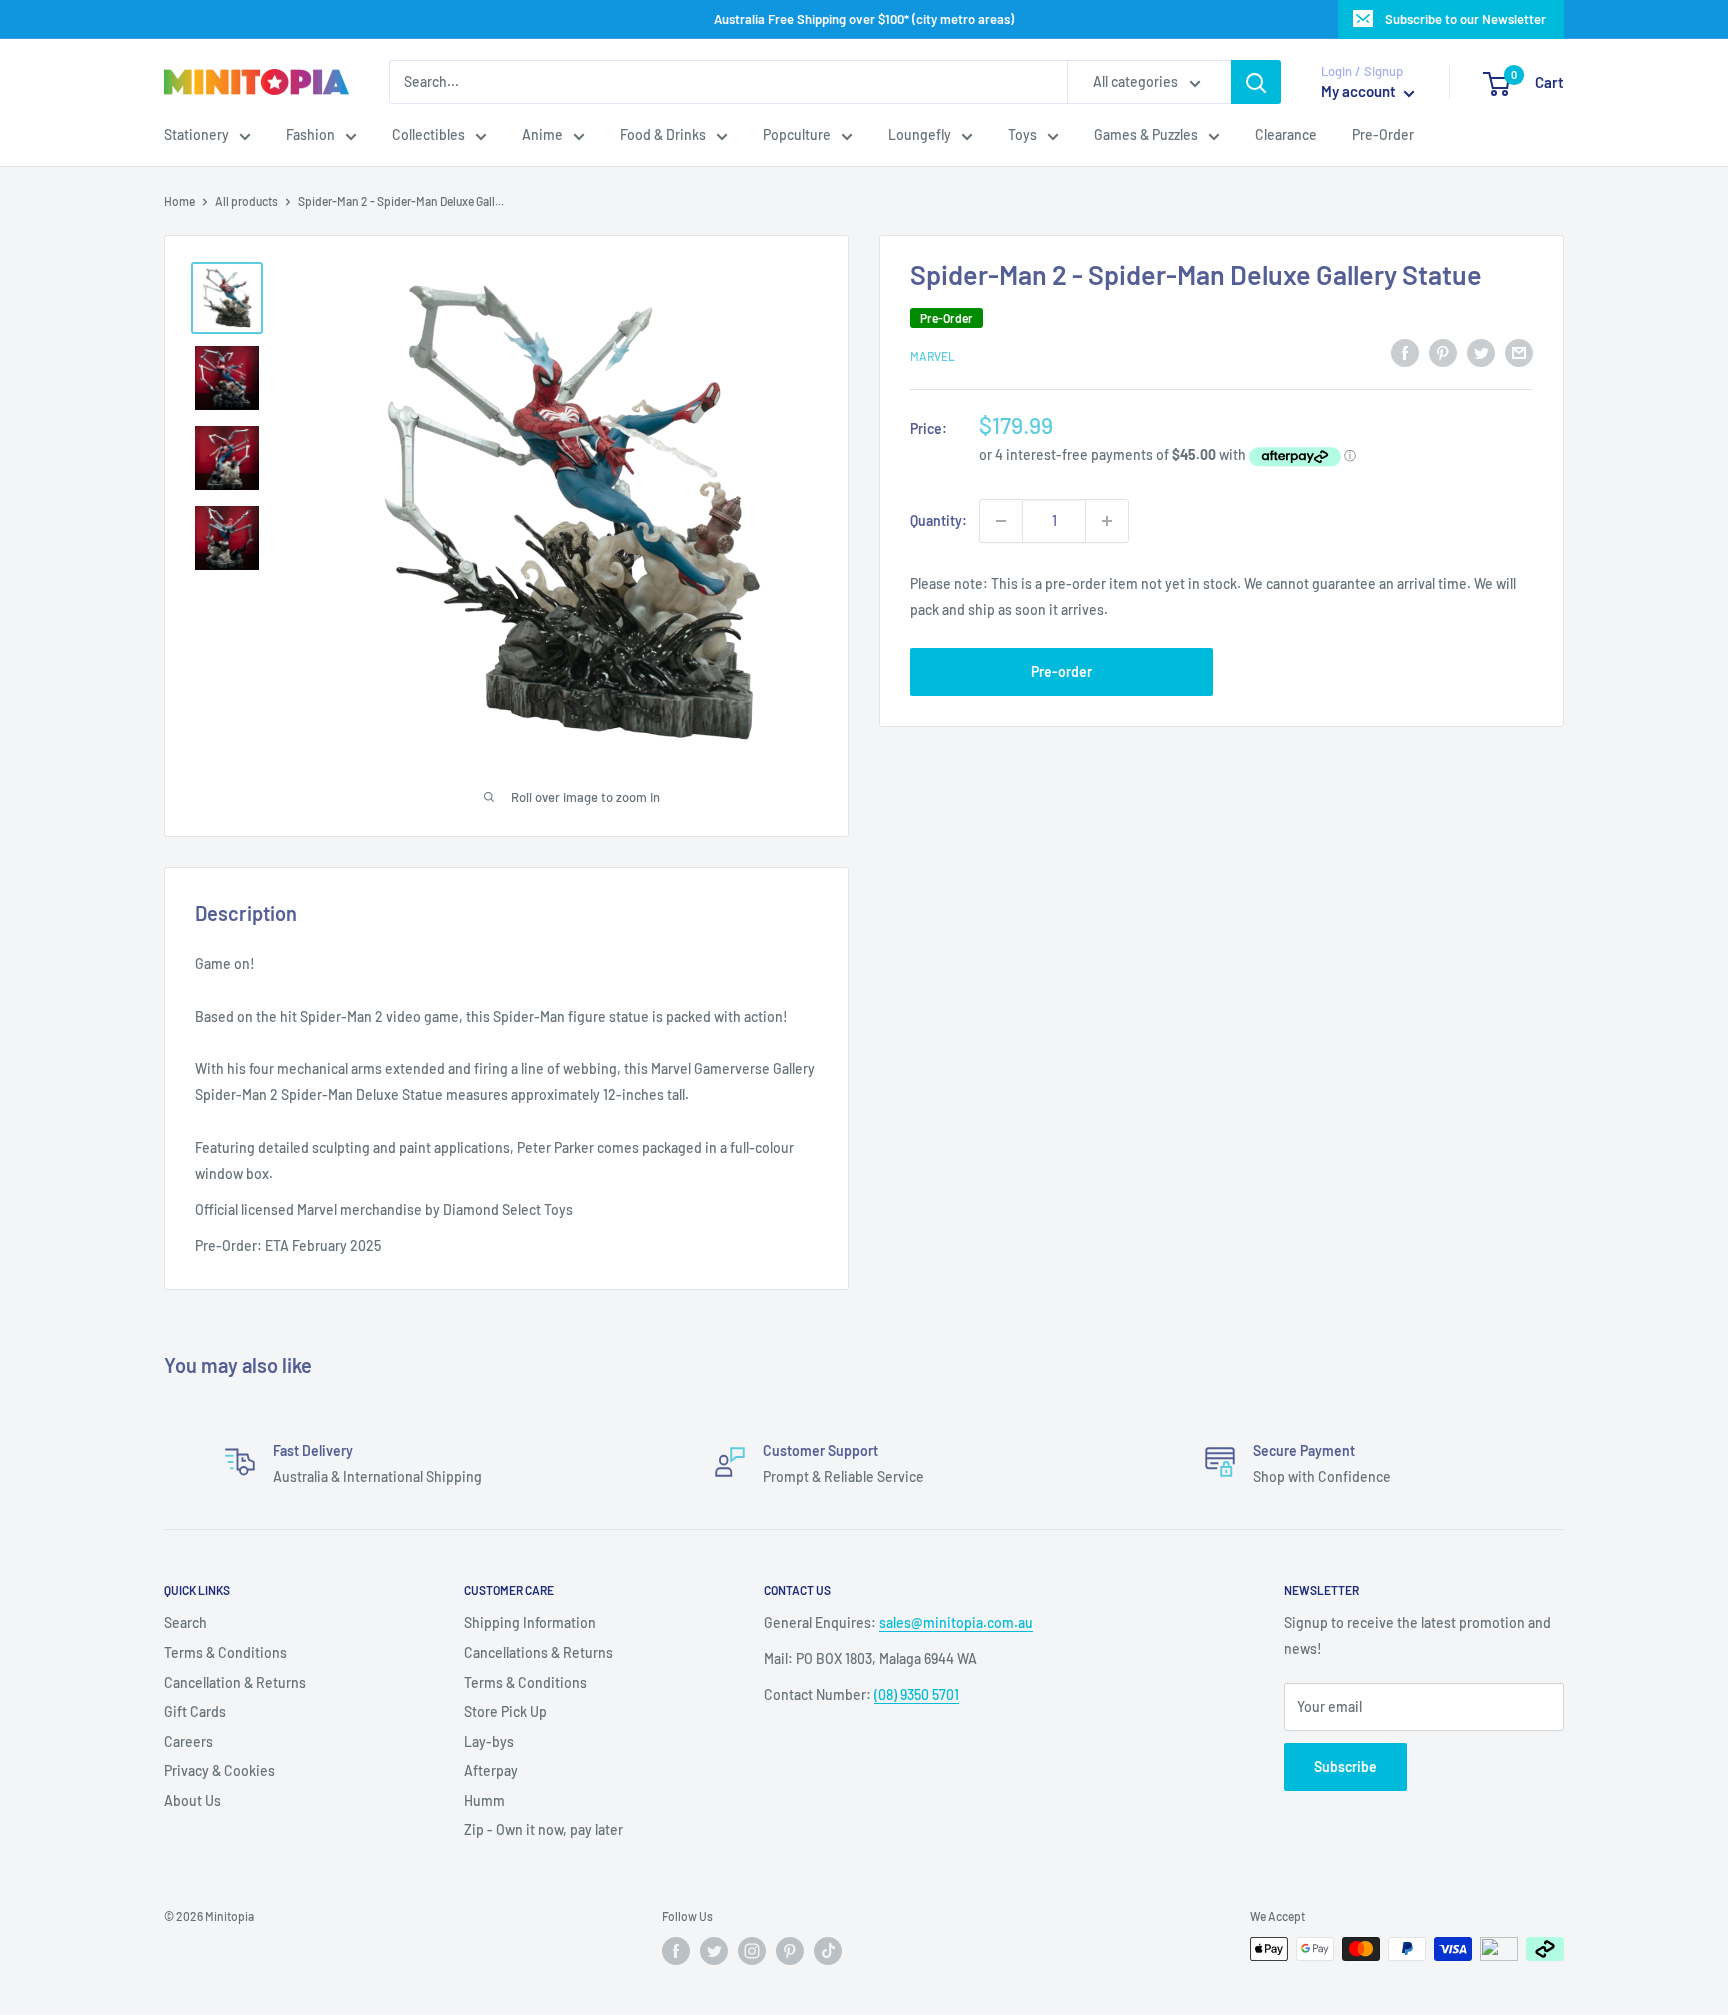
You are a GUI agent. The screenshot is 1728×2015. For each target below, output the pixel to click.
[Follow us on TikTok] (828, 1951)
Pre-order (1061, 671)
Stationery (196, 135)
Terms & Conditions (225, 1652)
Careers (188, 1741)
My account (1360, 92)
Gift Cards (195, 1711)
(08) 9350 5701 (916, 1694)
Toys (1022, 135)
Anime (542, 135)
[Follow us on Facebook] (676, 1951)
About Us (192, 1800)
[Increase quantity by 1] (1107, 521)
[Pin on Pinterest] (1443, 353)
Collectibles (428, 135)
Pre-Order (1383, 135)
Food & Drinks (663, 135)
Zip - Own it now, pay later (543, 1829)
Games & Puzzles (1146, 135)
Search (185, 1622)
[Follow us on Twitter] (714, 1951)
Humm (484, 1800)
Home (179, 201)
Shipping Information (530, 1622)
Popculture (797, 135)
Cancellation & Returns (235, 1682)
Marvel (932, 356)
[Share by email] (1519, 353)
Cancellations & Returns (538, 1652)
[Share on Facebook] (1405, 353)
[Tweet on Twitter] (1481, 353)
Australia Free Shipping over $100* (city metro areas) (864, 19)
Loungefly (919, 135)
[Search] (1256, 82)
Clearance (1286, 135)
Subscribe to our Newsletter (1465, 19)
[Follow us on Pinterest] (790, 1951)
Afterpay (491, 1770)
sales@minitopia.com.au (956, 1622)
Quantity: (938, 520)
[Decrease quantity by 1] (1001, 521)
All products (246, 201)
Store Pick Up (505, 1711)
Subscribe (1345, 1766)
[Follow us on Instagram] (752, 1951)
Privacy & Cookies (219, 1770)
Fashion (310, 135)
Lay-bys (489, 1741)
